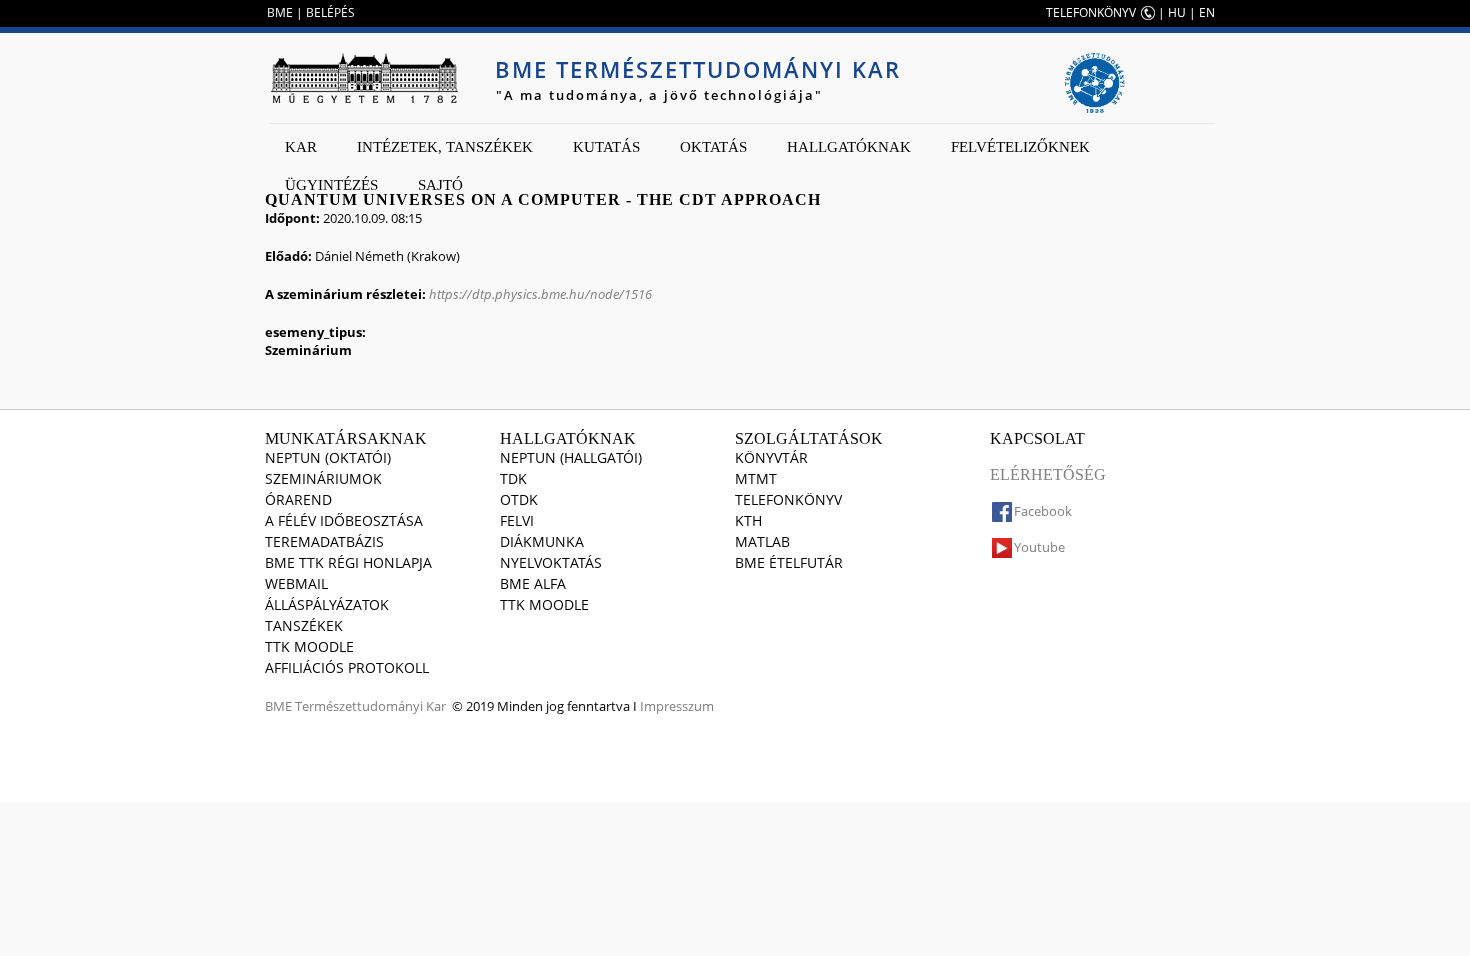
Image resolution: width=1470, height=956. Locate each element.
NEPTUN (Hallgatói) (571, 457)
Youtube (1039, 547)
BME (280, 12)
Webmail (296, 583)
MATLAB (762, 541)
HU (1177, 12)
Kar (301, 147)
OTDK (519, 499)
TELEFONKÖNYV (1091, 12)
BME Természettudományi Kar (698, 69)
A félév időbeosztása (344, 520)
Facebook (1043, 511)
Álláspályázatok (327, 604)
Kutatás (606, 147)
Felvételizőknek (1020, 147)
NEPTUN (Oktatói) (328, 457)
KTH (748, 520)
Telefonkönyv (788, 499)
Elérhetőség (1048, 474)
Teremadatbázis (324, 541)
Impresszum (677, 706)
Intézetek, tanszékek (445, 147)
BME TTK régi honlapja (348, 562)
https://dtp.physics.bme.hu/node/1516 (540, 294)
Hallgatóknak (849, 147)
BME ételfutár (789, 562)
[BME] (364, 78)
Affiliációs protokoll (347, 667)
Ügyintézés (331, 185)
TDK (513, 478)
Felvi (517, 520)
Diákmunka (542, 541)
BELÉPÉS (330, 12)
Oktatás (713, 147)
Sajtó (440, 185)
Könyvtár (771, 457)
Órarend (298, 499)
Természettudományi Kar (370, 706)
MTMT (756, 478)
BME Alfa (533, 583)
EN (1207, 12)
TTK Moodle (309, 646)
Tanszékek (304, 625)
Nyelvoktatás (551, 562)
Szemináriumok (323, 478)
